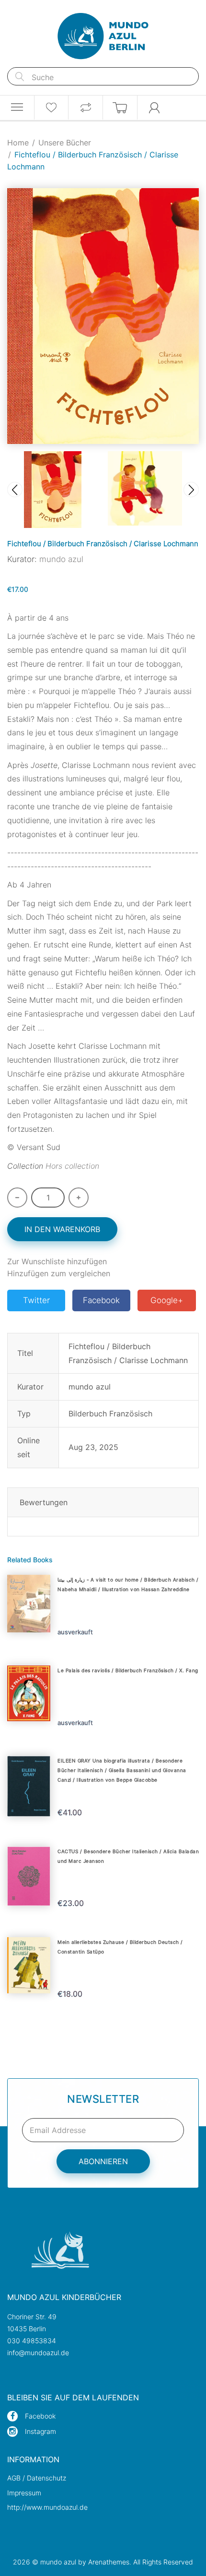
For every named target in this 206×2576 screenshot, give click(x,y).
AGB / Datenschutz (37, 2478)
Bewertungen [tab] (44, 1502)
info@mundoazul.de (38, 2353)
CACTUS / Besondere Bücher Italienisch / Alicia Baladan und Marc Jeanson (128, 1856)
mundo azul (61, 559)
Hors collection (72, 1166)
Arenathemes (109, 2562)
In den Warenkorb (62, 1229)
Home (18, 143)
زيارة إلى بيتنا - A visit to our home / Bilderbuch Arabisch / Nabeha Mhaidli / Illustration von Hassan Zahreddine (128, 1584)
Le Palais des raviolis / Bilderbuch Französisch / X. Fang (128, 1670)
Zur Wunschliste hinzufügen (57, 1261)
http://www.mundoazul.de (47, 2507)
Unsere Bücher (65, 143)
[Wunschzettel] (51, 108)
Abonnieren (103, 2161)
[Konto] (155, 108)
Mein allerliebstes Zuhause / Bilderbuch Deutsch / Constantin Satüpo (120, 1947)
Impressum (24, 2493)
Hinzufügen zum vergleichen (59, 1273)
